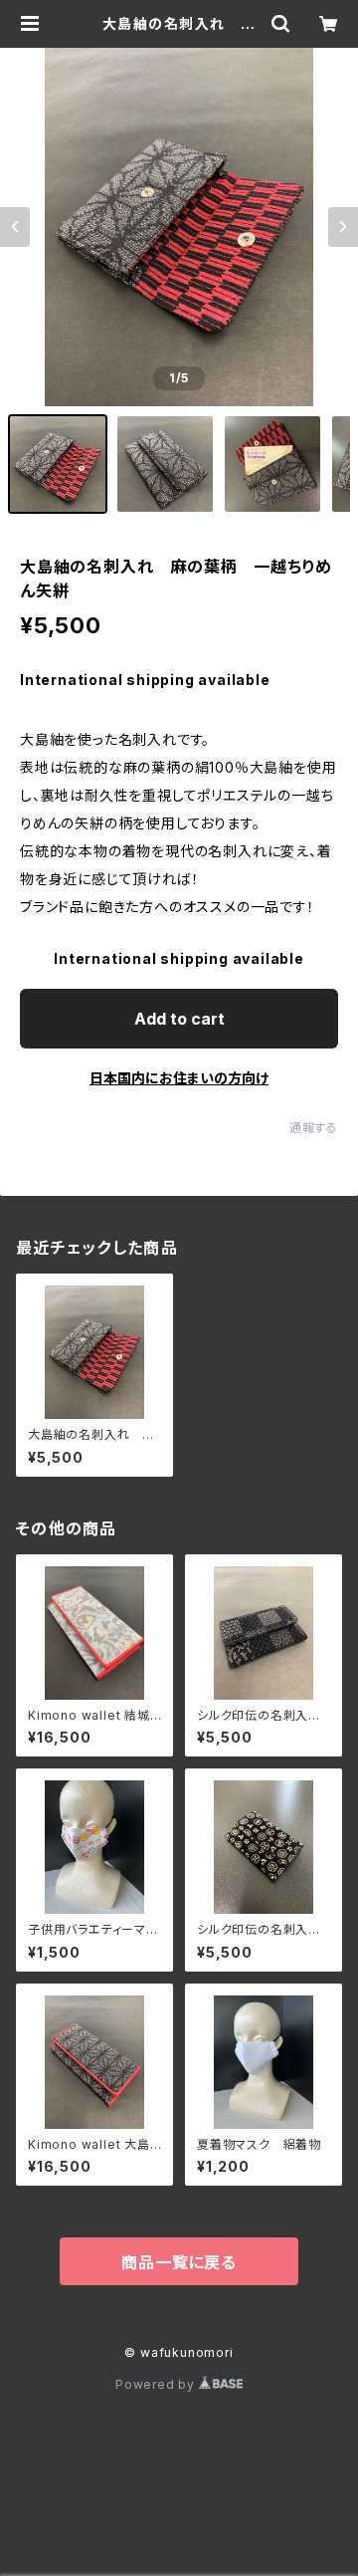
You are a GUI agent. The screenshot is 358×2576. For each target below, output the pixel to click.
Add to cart (179, 1019)
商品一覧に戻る (179, 2262)
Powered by (157, 2384)
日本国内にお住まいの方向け (179, 1078)
